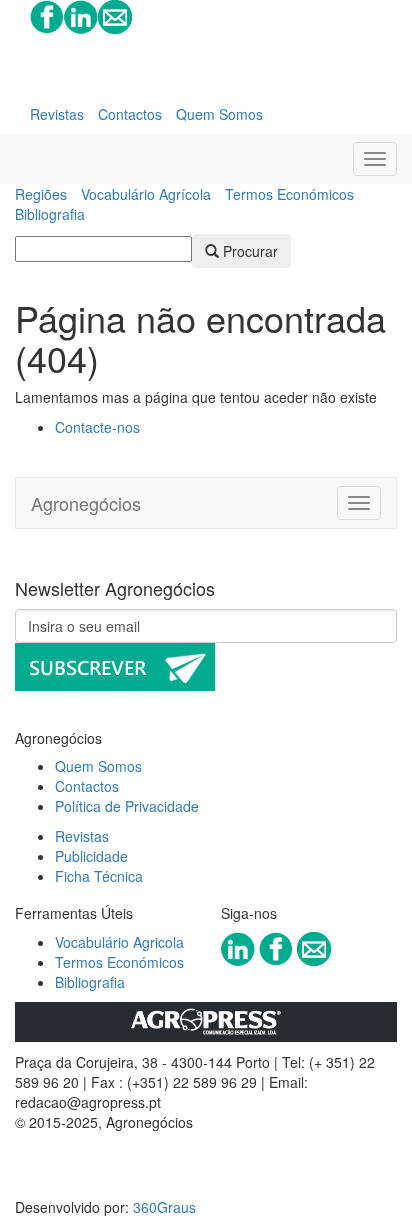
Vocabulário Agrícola (146, 194)
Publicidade (91, 856)
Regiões (41, 194)
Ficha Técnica (99, 876)
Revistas (57, 114)
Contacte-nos (97, 427)
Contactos (130, 114)
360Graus (164, 1207)
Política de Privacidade (127, 806)
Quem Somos (219, 114)
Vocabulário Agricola (119, 942)
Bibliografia (50, 214)
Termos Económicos (289, 194)
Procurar (248, 251)
